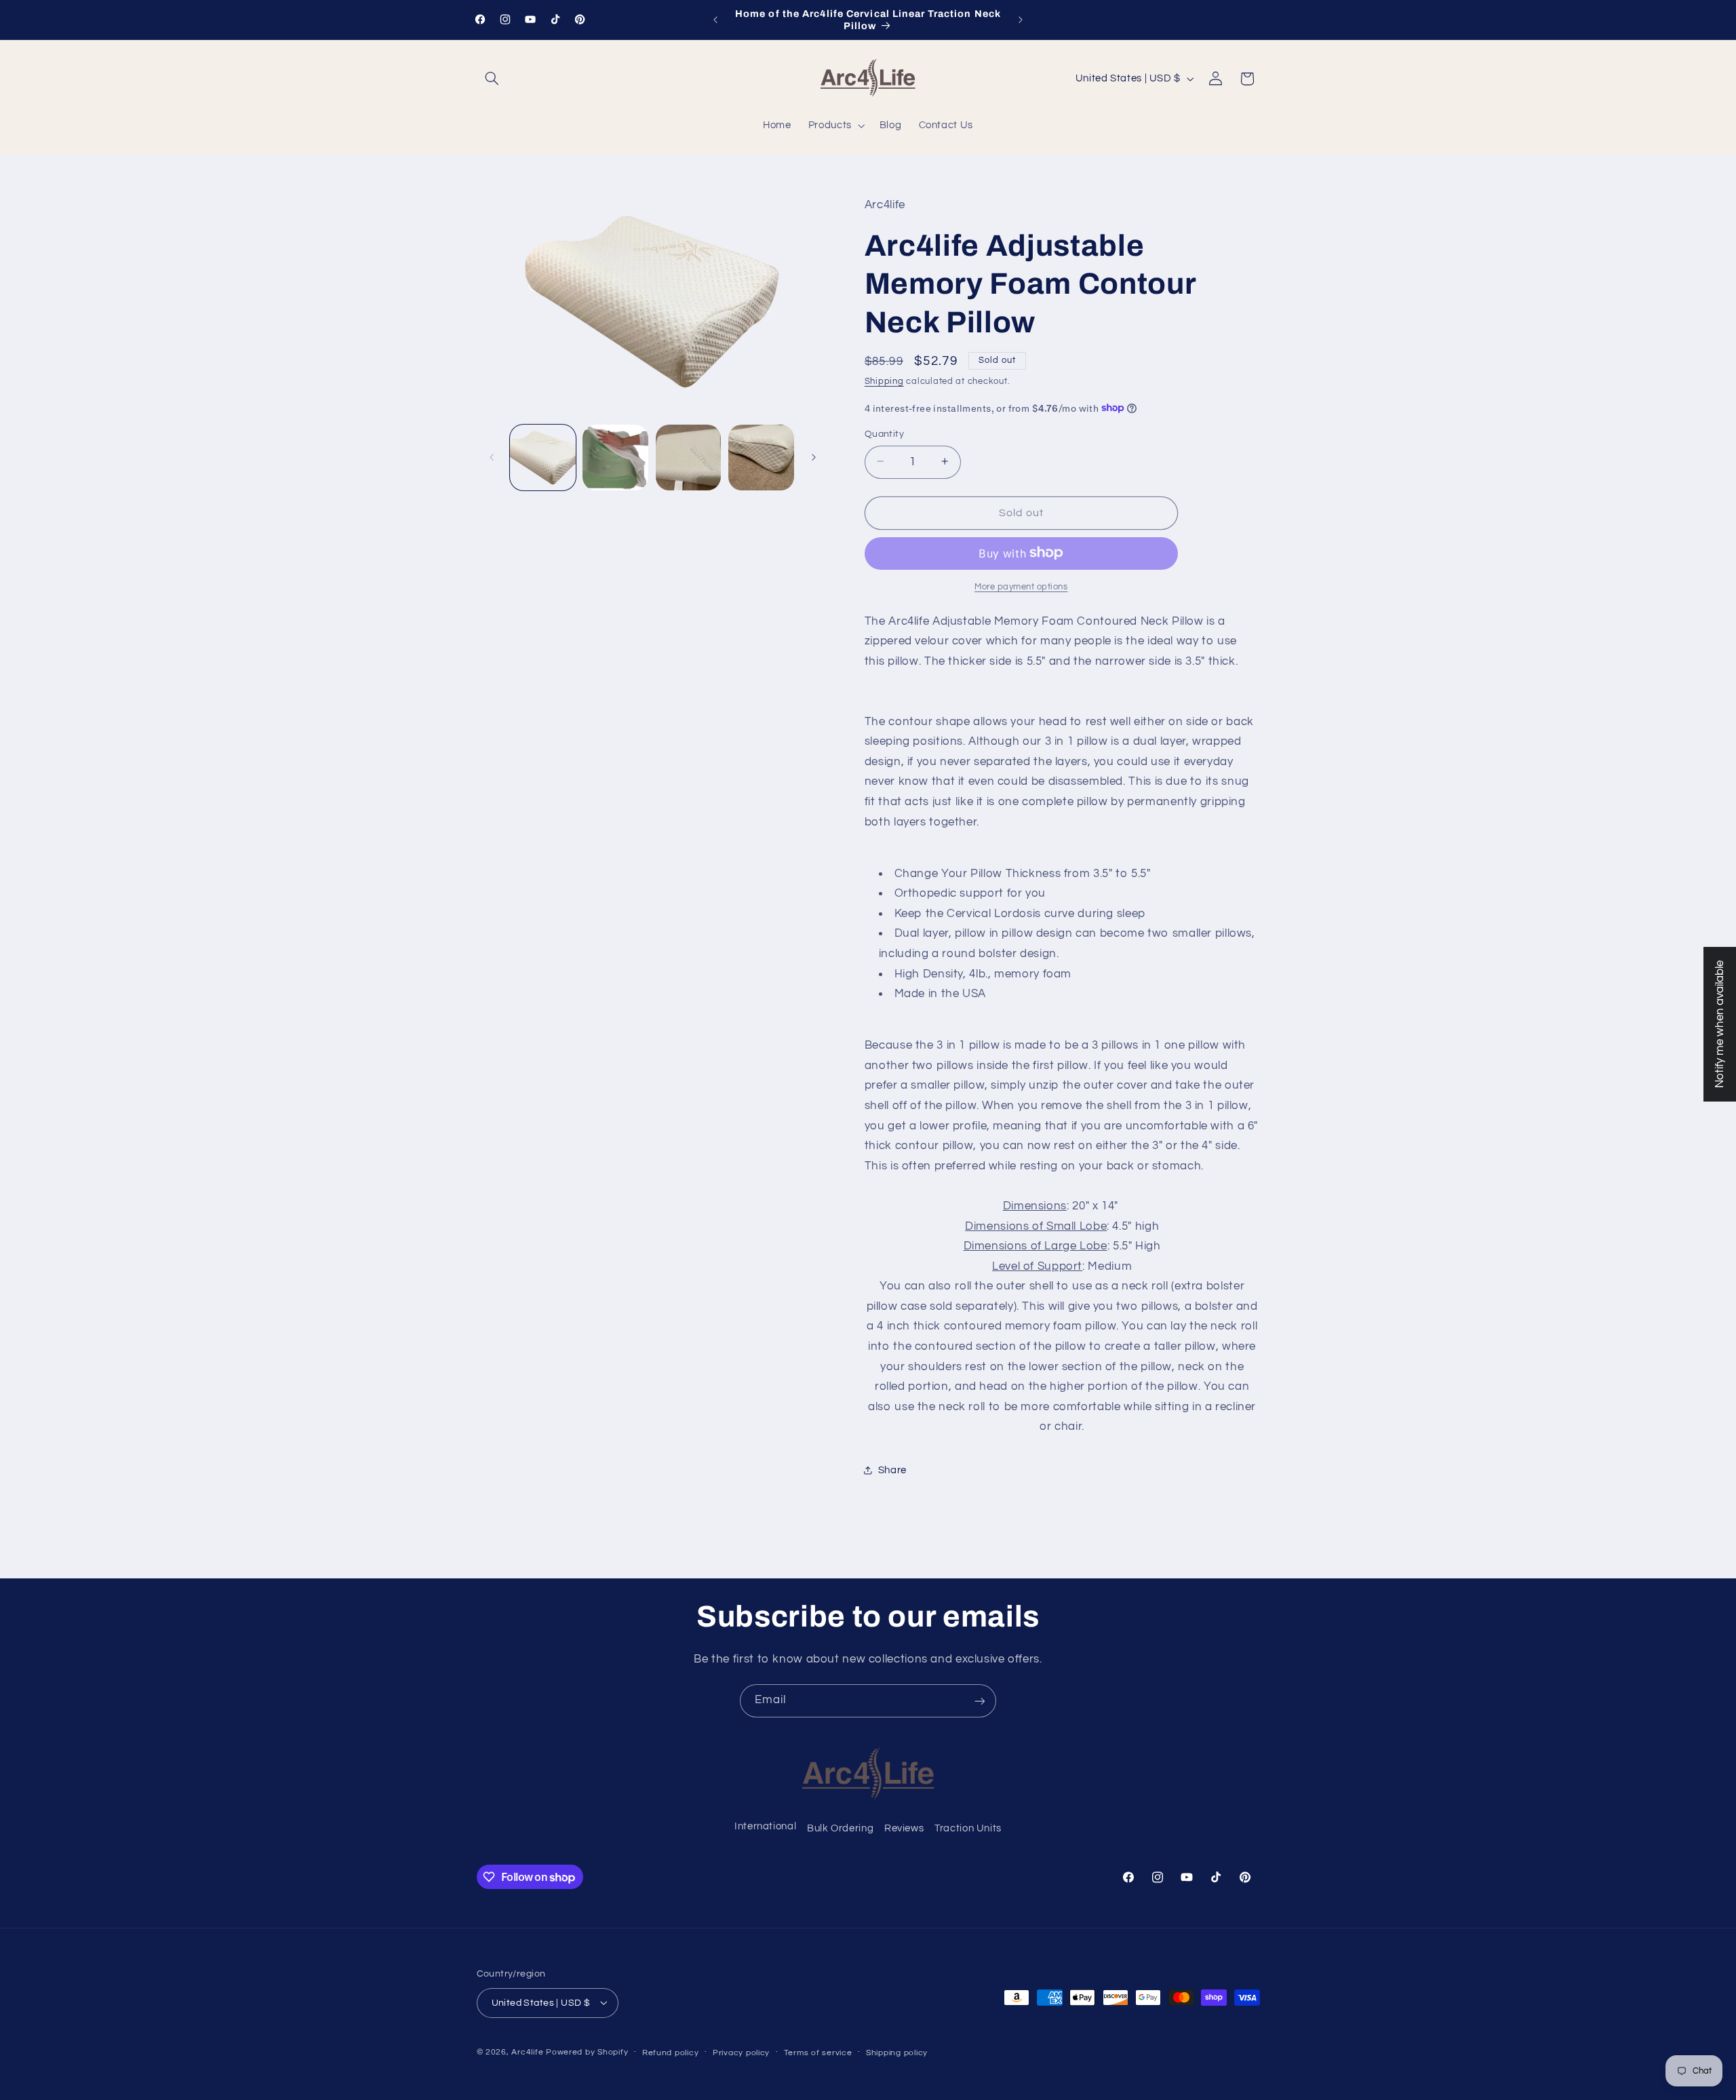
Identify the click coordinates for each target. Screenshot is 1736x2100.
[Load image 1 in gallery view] (543, 458)
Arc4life (527, 2052)
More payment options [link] (1021, 586)
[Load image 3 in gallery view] (689, 458)
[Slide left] (492, 457)
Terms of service (818, 2052)
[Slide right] (814, 457)
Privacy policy (741, 2052)
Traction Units (968, 1829)
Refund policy (671, 2052)
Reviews (904, 1829)
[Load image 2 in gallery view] (615, 458)
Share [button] (892, 1470)
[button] (492, 79)
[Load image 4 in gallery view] (761, 458)
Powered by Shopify (587, 2052)
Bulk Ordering (840, 1829)
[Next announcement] (1021, 20)
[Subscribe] (980, 1701)
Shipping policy (897, 2052)
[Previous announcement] (715, 20)
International (765, 1826)
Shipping (884, 382)
